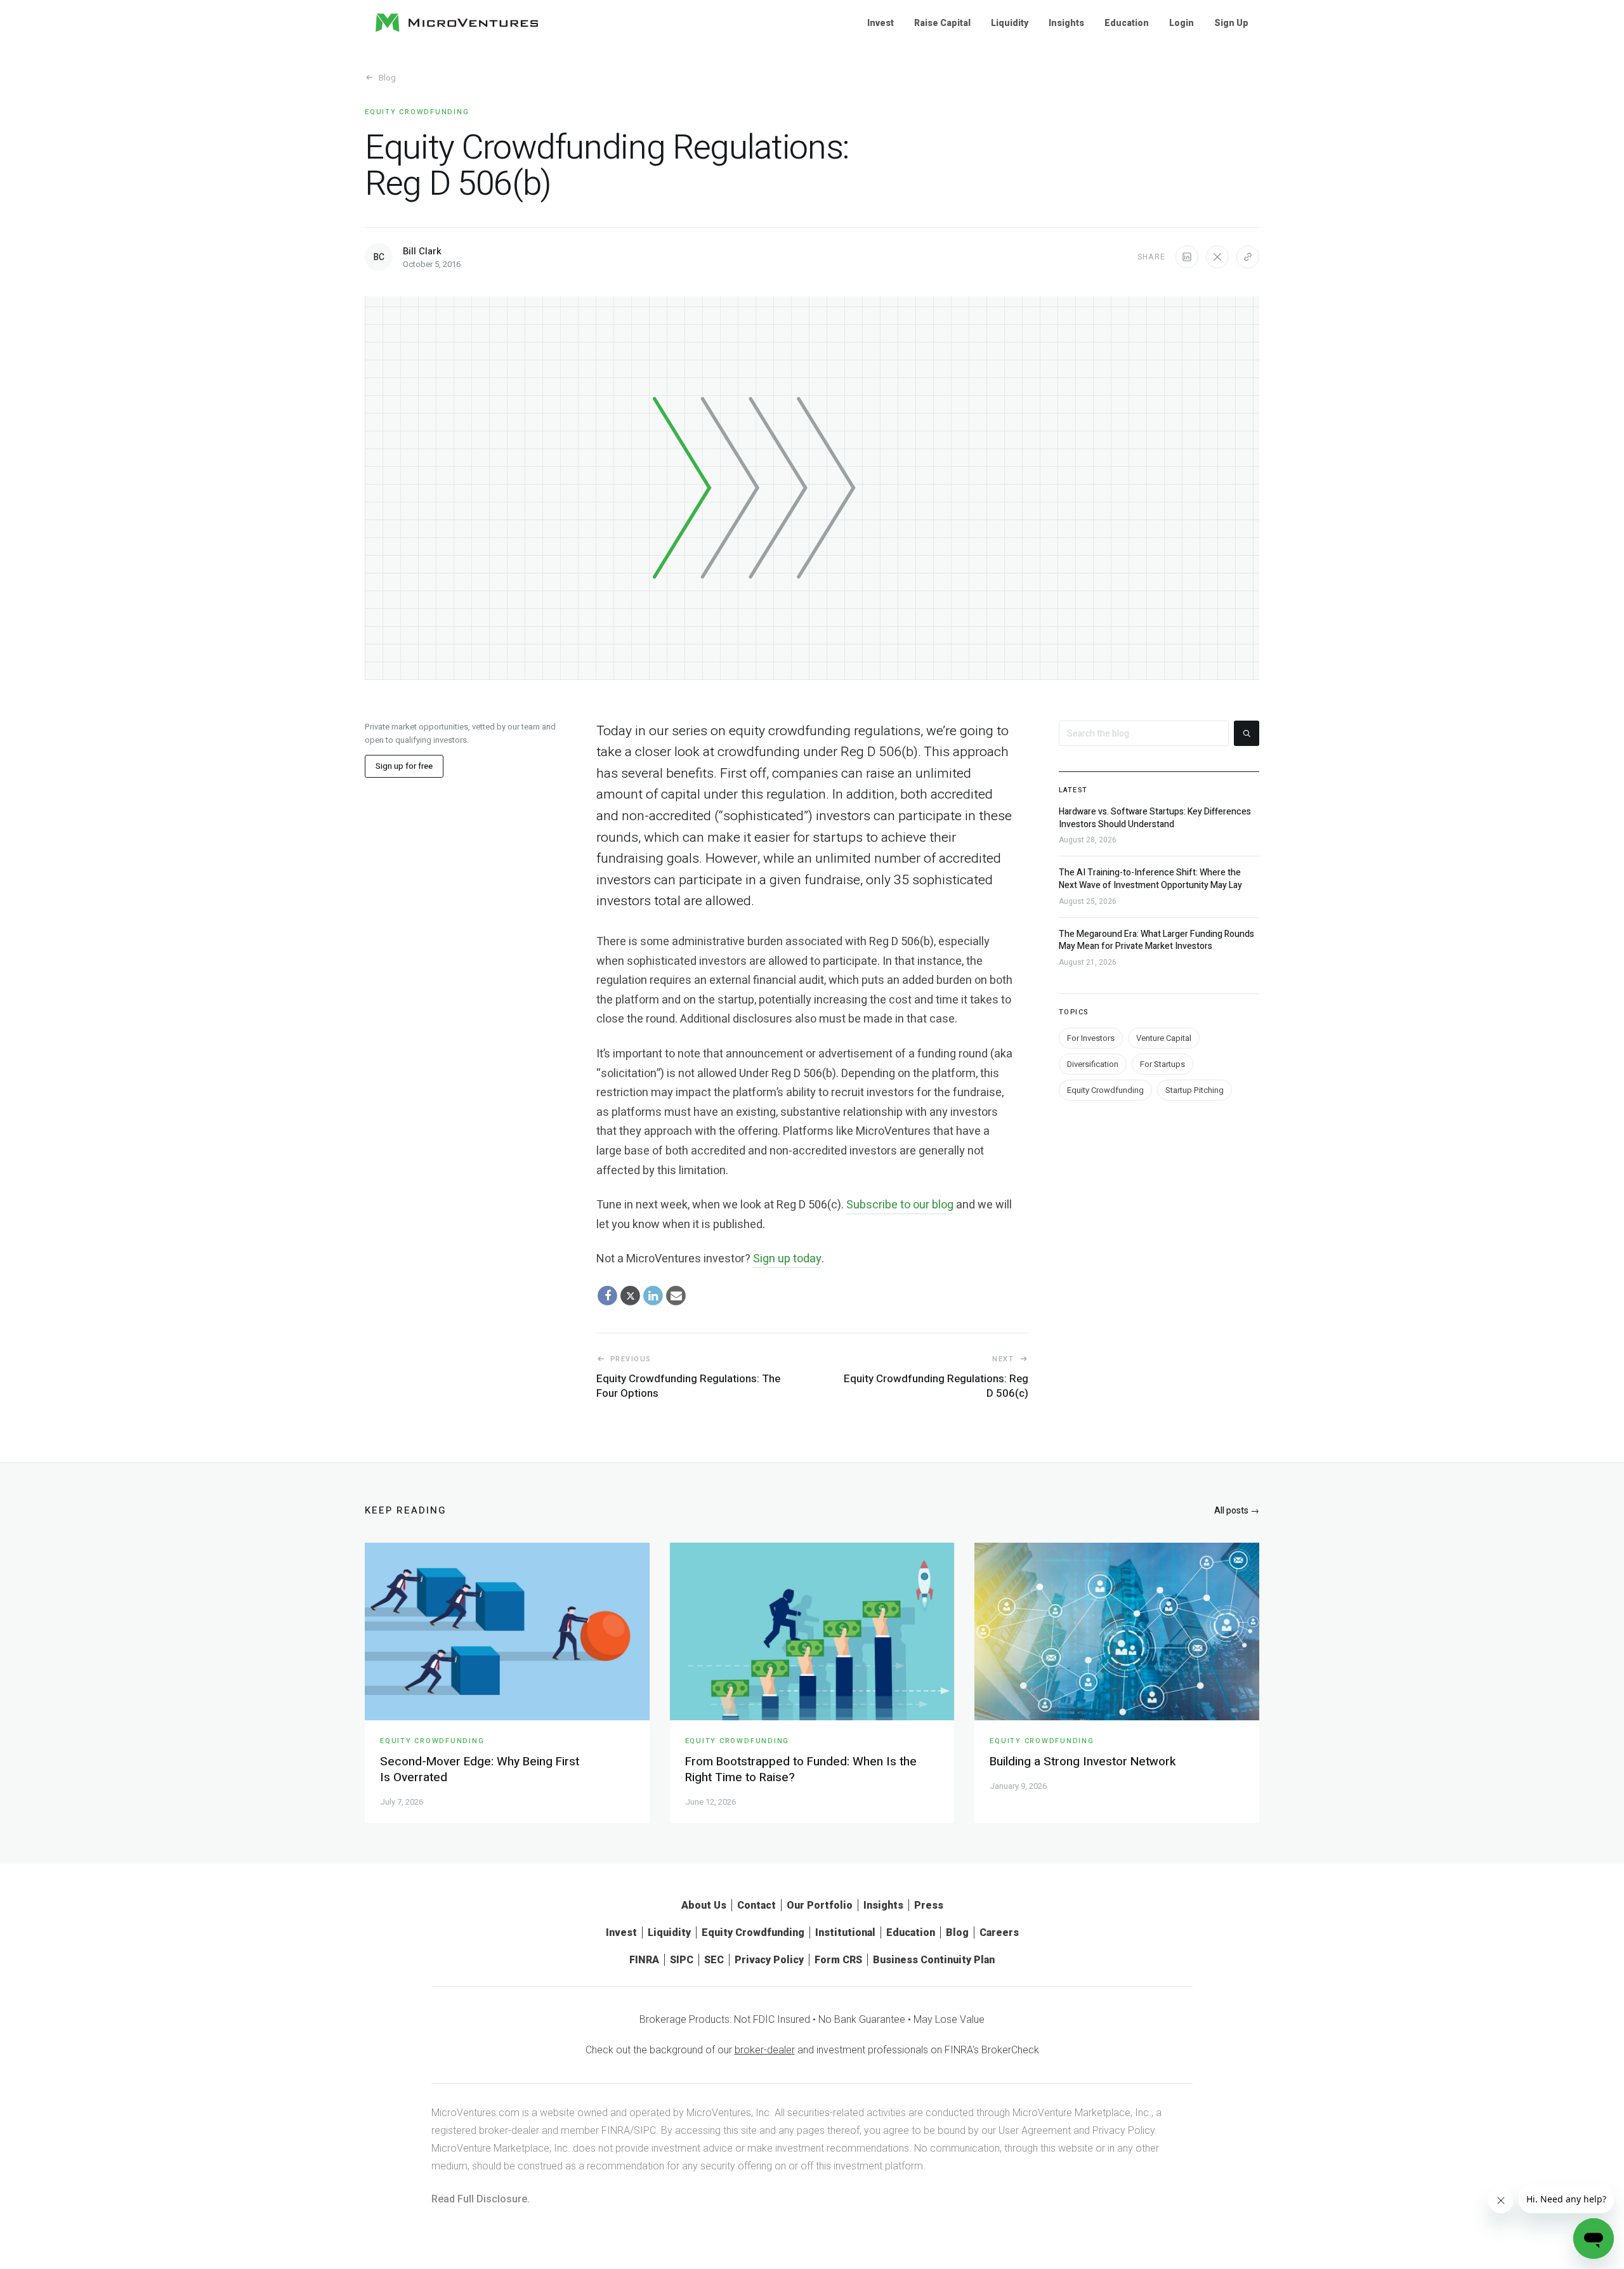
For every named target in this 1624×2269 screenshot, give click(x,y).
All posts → (1237, 1511)
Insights (1066, 23)
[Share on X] (1217, 257)
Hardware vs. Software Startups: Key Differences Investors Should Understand (1155, 818)
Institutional (845, 1932)
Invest (881, 23)
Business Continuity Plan (934, 1960)
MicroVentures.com (475, 2113)
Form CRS (838, 1960)
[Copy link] (1248, 257)
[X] (631, 1296)
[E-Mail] (676, 1296)
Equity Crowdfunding (417, 112)
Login (1182, 23)
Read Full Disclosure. (481, 2199)
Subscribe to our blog (900, 1205)
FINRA (644, 1960)
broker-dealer (765, 2050)
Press (929, 1905)
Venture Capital (1164, 1037)
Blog (387, 78)
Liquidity (1010, 23)
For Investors (1091, 1037)
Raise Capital (942, 23)
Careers (999, 1932)
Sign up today (787, 1259)
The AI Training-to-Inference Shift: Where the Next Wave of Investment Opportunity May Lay (1150, 879)
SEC (714, 1960)
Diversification (1093, 1063)
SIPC (682, 1960)
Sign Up (1231, 23)
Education (1127, 23)
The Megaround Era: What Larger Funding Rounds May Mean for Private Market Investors (1156, 940)
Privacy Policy (769, 1960)
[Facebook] (608, 1296)
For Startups (1162, 1063)
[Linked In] (653, 1296)
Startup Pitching (1195, 1089)
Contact (756, 1905)
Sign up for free (404, 766)
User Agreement (1035, 2130)
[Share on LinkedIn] (1187, 257)
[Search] (1247, 733)
